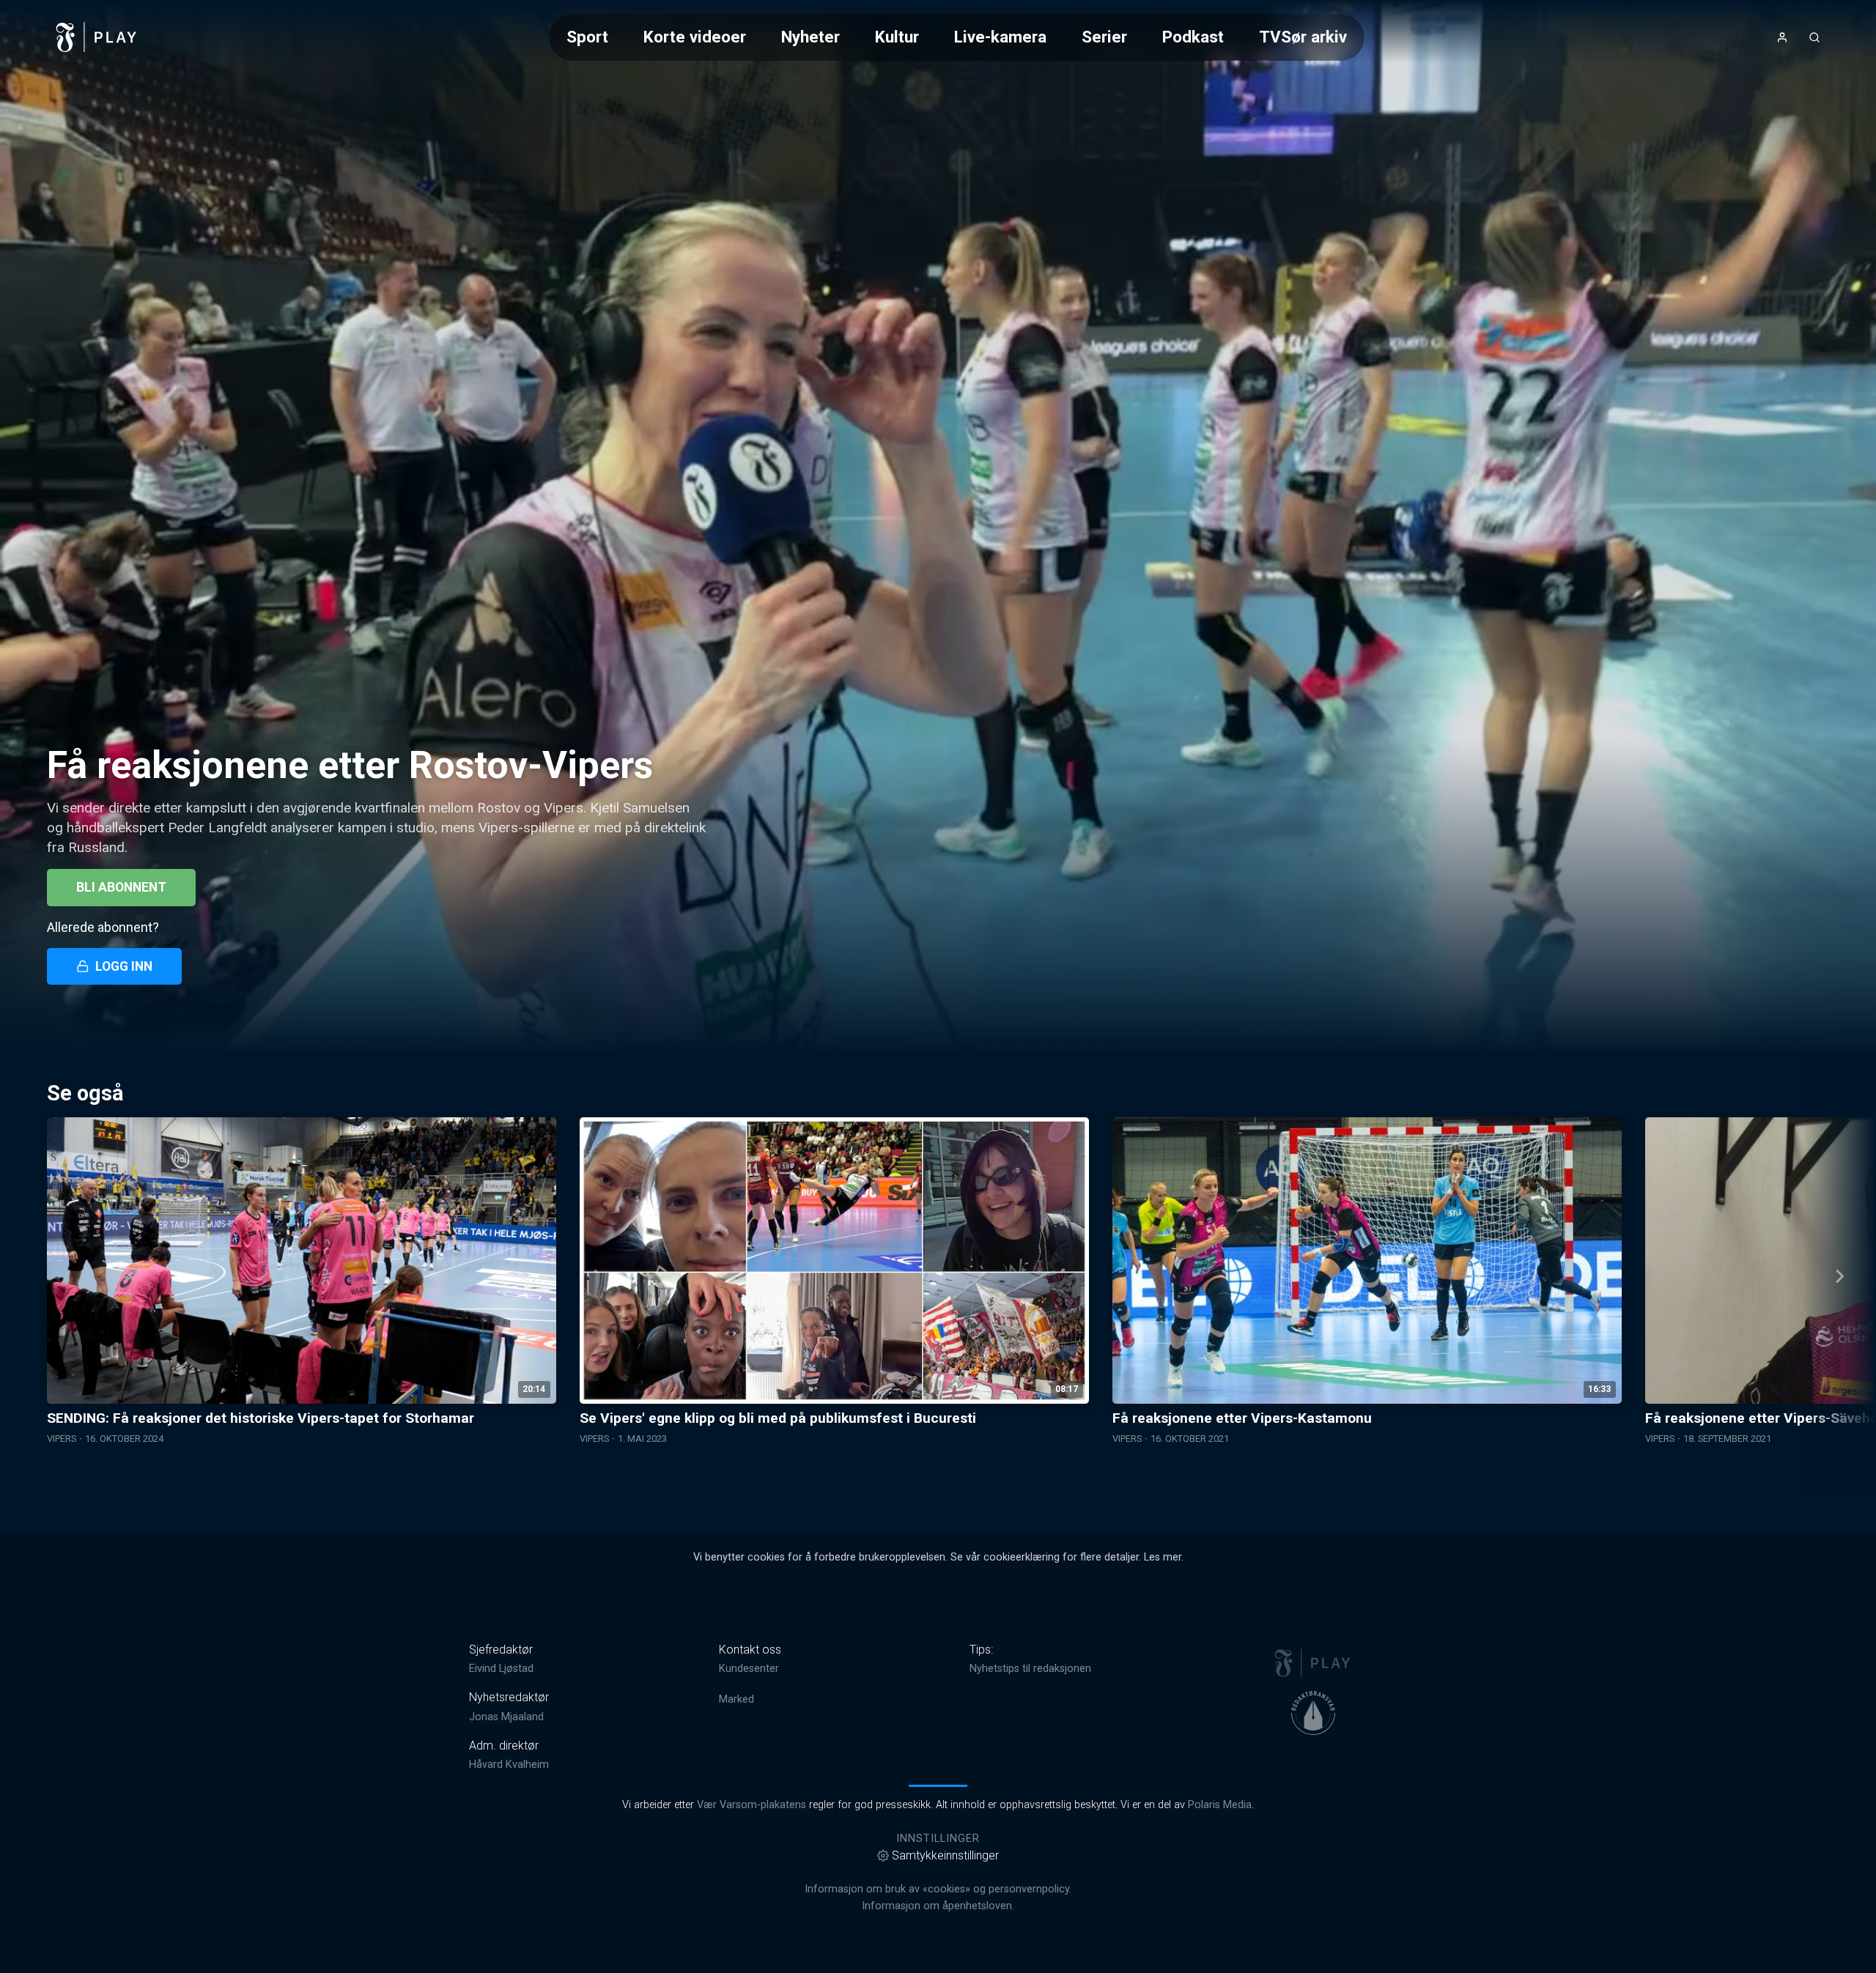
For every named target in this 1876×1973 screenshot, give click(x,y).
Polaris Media (1220, 1805)
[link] (97, 37)
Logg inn (124, 966)
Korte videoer (695, 37)
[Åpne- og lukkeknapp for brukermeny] (1782, 37)
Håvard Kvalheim (509, 1765)
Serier (1104, 37)
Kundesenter (749, 1669)
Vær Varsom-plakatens (751, 1805)
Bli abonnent (121, 887)
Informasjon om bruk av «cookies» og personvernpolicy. (938, 1889)
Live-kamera (1000, 37)
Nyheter (810, 37)
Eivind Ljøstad (501, 1669)
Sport (587, 37)
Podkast (1193, 37)
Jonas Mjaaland (506, 1717)
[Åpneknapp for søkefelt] (1814, 37)
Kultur (897, 37)
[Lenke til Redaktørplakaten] (1313, 1713)
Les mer (1163, 1557)
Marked (736, 1699)
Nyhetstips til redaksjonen (1030, 1669)
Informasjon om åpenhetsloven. (938, 1906)
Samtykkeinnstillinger (945, 1855)
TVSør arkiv (1303, 37)
